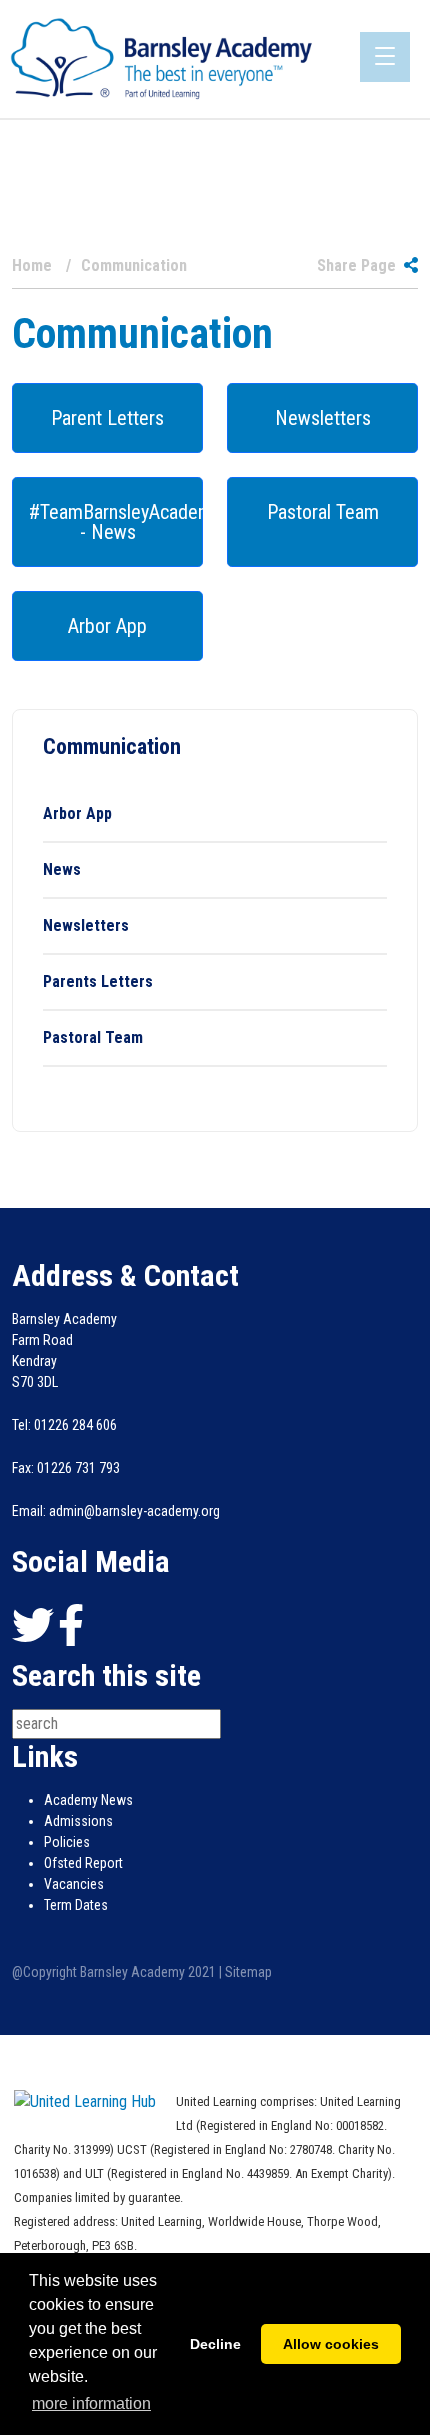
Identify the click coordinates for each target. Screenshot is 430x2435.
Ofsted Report (83, 1863)
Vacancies (74, 1884)
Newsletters (323, 418)
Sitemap (248, 1972)
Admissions (78, 1821)
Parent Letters (107, 418)
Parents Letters (98, 981)
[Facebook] (71, 1626)
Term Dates (76, 1905)
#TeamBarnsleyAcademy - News (116, 522)
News (62, 869)
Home (32, 266)
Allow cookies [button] (331, 2344)
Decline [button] (215, 2344)
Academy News (88, 1800)
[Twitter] (33, 1626)
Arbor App (107, 626)
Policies (67, 1842)
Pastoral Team (323, 512)
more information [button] (91, 2403)
